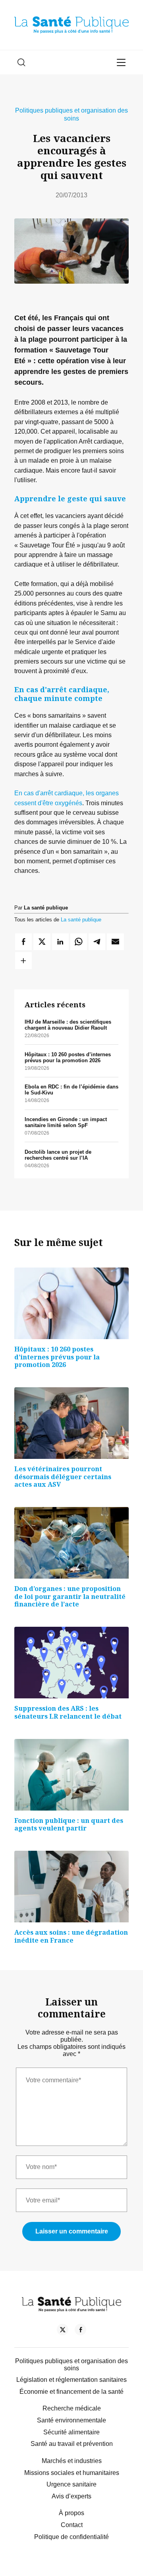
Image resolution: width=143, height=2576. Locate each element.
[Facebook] (80, 2331)
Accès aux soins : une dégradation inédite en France (71, 1936)
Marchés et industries (72, 2461)
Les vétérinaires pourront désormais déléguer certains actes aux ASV (63, 1477)
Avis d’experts (71, 2496)
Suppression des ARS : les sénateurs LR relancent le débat (68, 1712)
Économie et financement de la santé (71, 2392)
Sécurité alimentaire (71, 2432)
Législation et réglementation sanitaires (71, 2380)
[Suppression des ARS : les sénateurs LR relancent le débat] (71, 1663)
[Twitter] (63, 2331)
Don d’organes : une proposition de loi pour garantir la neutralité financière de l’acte (70, 1596)
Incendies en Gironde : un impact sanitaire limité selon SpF (66, 1122)
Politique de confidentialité (71, 2537)
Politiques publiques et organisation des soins (71, 114)
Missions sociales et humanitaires (72, 2473)
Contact (72, 2525)
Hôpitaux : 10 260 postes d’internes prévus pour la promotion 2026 (68, 1057)
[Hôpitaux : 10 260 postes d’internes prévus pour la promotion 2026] (71, 1303)
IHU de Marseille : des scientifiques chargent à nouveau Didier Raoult (68, 1025)
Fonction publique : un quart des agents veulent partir (69, 1824)
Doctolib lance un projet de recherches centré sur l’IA (58, 1155)
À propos (71, 2513)
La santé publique (81, 920)
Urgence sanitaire (71, 2484)
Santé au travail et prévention (72, 2444)
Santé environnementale (71, 2420)
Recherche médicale (72, 2408)
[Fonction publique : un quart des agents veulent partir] (71, 1775)
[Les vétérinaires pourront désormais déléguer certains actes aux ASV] (71, 1423)
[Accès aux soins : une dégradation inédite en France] (71, 1887)
